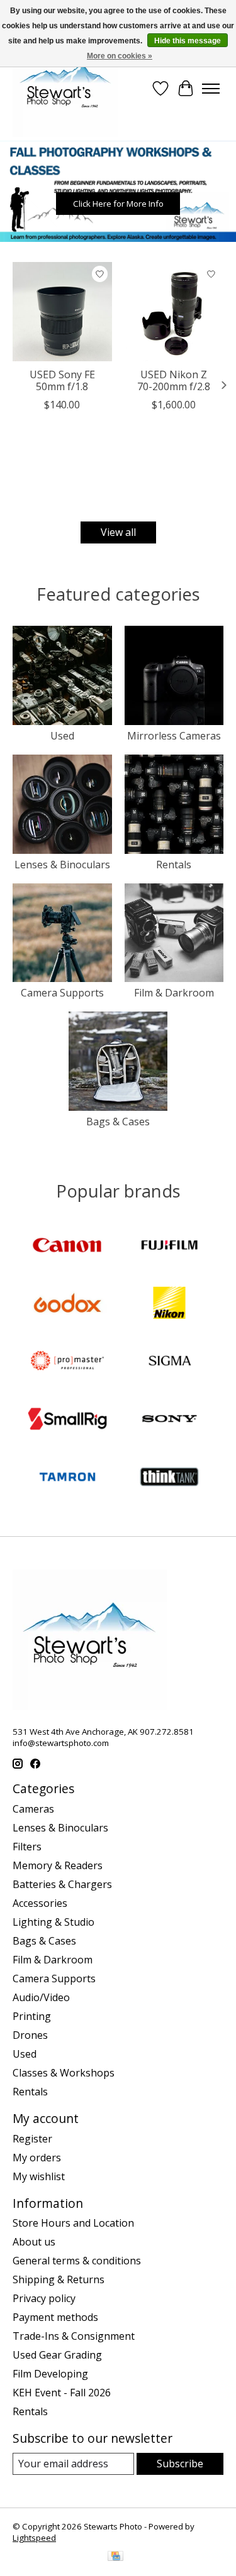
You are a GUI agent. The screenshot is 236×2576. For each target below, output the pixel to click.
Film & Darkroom (174, 993)
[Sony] (169, 1420)
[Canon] (67, 1247)
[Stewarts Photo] (65, 89)
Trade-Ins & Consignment (74, 2336)
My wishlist (39, 2176)
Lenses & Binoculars (62, 865)
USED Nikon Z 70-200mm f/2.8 (174, 380)
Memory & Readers (58, 1865)
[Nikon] (169, 1304)
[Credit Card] (115, 2557)
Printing (32, 2016)
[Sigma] (169, 1362)
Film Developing (50, 2374)
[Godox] (67, 1304)
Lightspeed (34, 2538)
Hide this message (188, 41)
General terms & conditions (77, 2261)
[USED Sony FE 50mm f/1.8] (62, 312)
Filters (27, 1847)
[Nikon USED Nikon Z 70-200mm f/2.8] (174, 312)
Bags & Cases (118, 1122)
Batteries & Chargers (62, 1884)
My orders (37, 2158)
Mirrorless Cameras (174, 736)
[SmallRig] (67, 1420)
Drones (30, 2035)
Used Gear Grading (57, 2355)
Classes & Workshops (64, 2073)
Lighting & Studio (53, 1922)
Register (32, 2139)
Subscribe (180, 2464)
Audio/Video (41, 1997)
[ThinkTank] (169, 1478)
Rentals (174, 865)
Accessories (40, 1903)
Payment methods (55, 2317)
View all (118, 532)
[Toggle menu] (211, 89)
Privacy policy (44, 2298)
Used (62, 736)
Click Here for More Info (118, 204)
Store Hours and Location (73, 2223)
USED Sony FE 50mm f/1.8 (62, 380)
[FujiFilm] (169, 1247)
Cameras (33, 1809)
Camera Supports (62, 993)
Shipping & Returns (59, 2279)
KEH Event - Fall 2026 (62, 2393)
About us (34, 2242)
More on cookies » (120, 56)
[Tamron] (67, 1478)
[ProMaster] (67, 1362)
